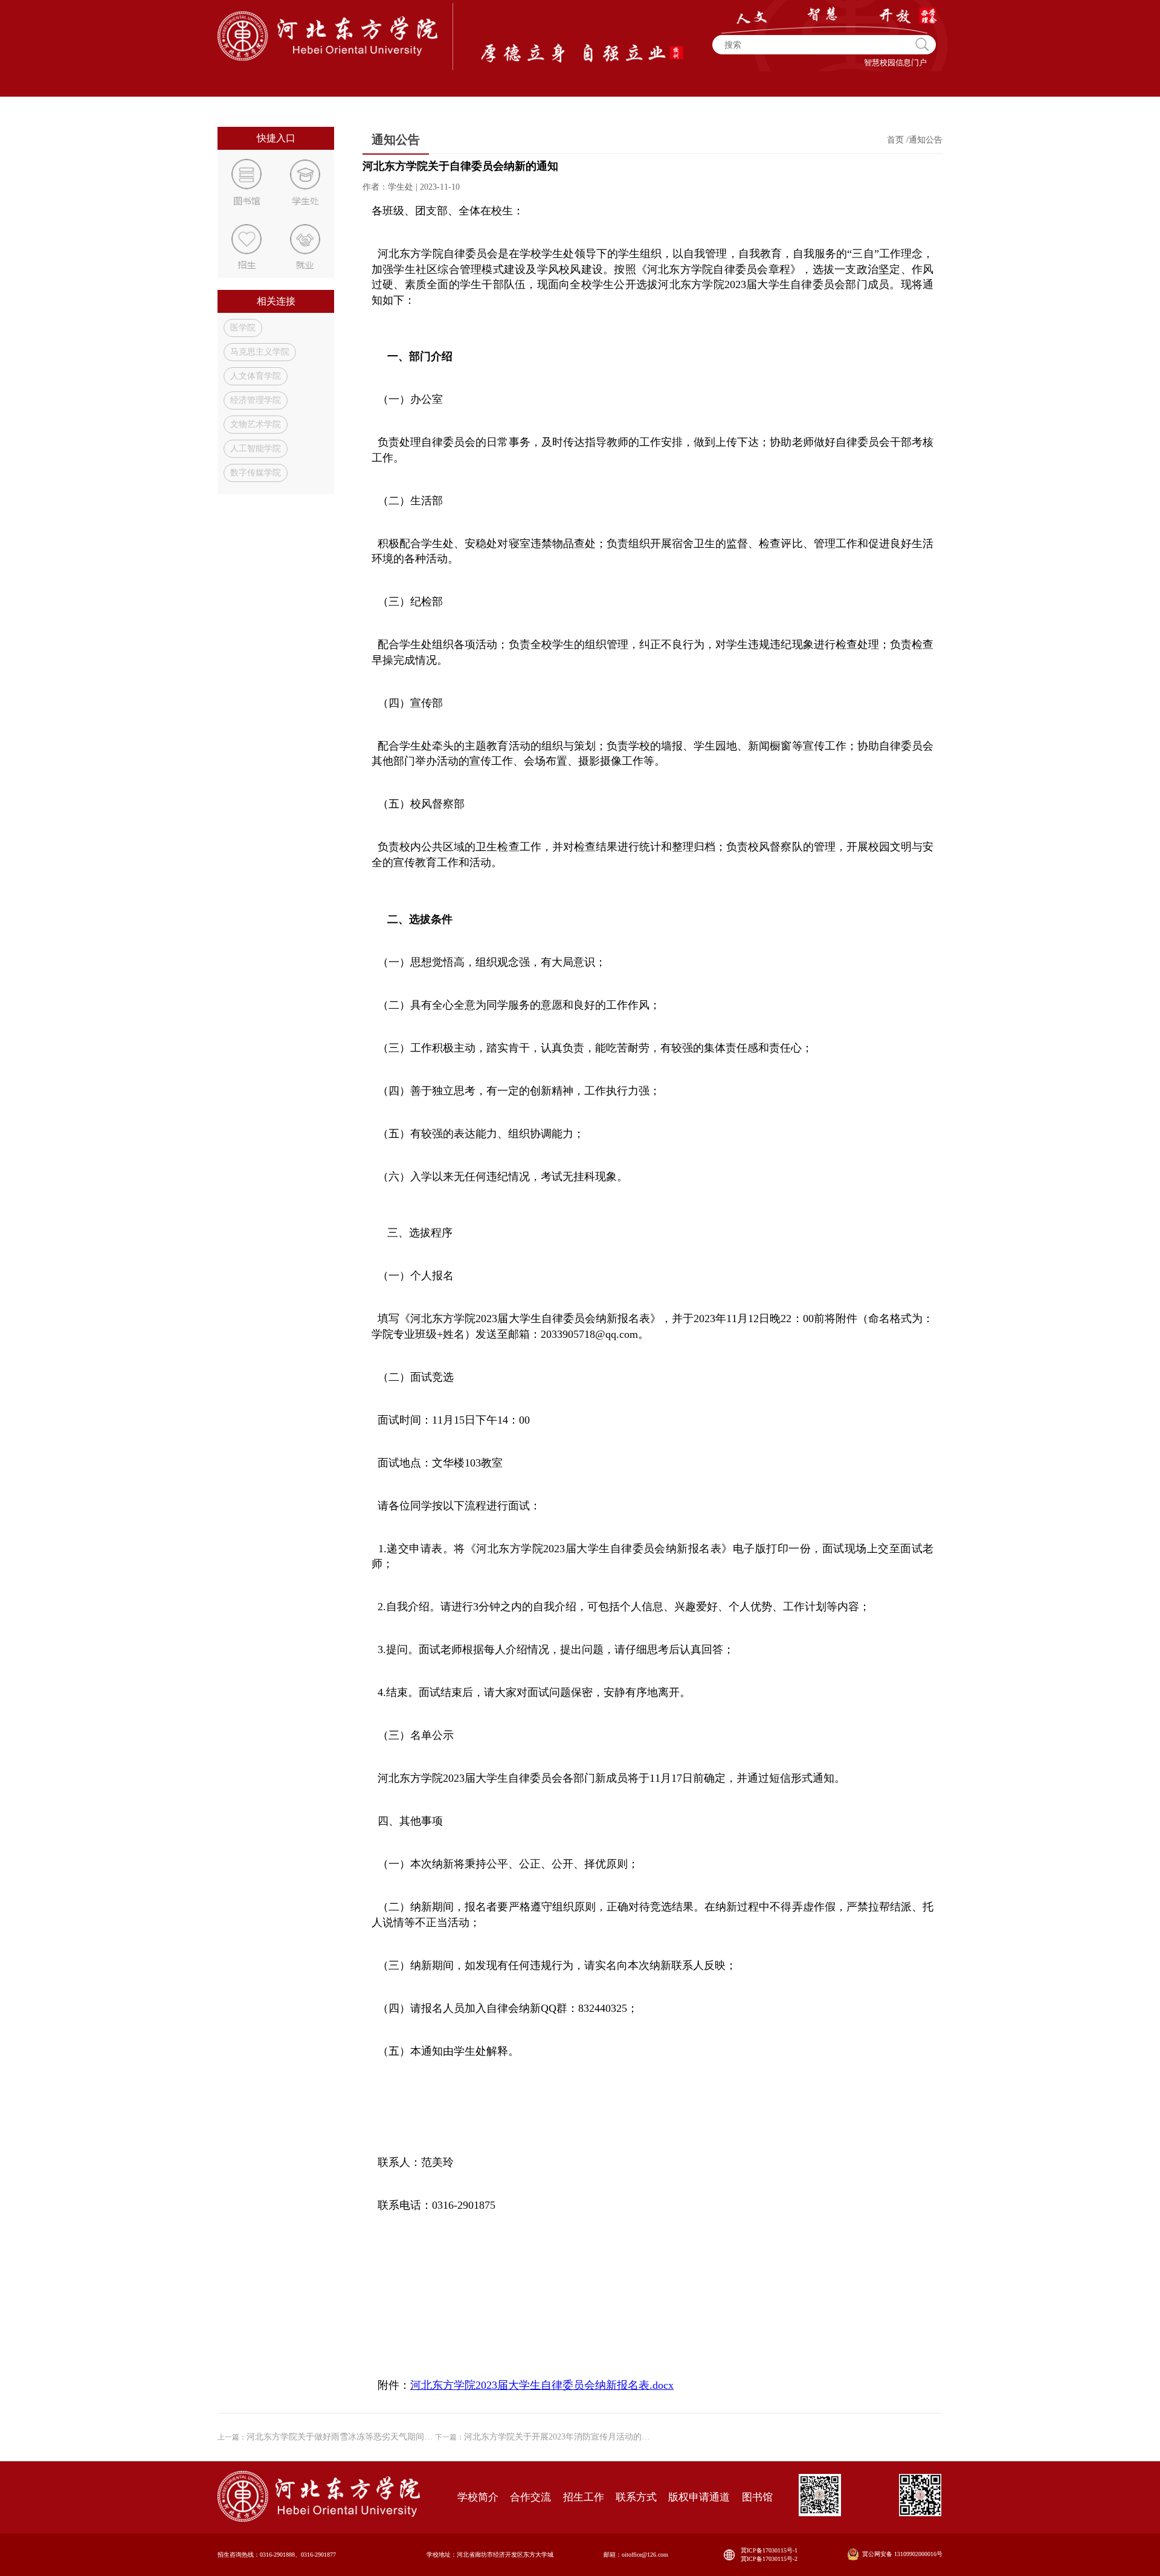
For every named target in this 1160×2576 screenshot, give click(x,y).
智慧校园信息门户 (895, 63)
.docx (542, 2385)
